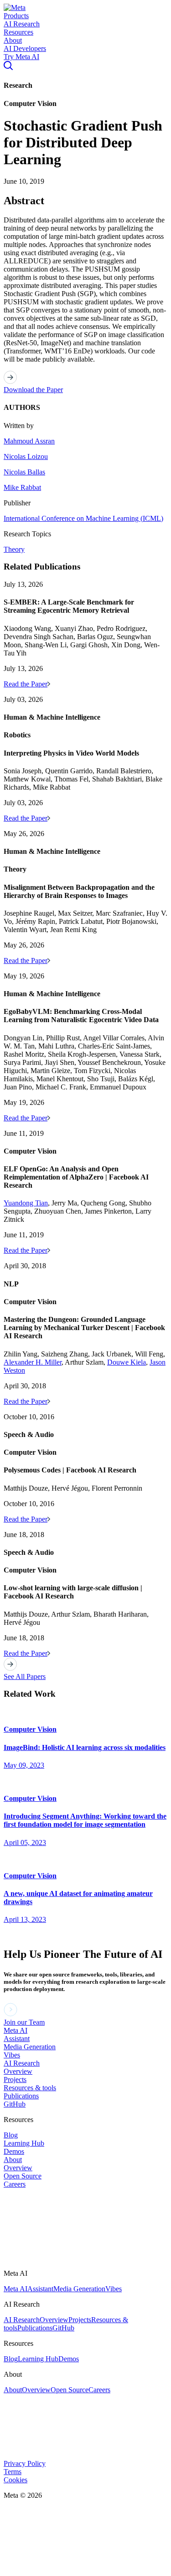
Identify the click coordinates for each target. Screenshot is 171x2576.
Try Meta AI (21, 57)
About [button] (13, 40)
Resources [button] (18, 32)
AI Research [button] (22, 24)
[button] (15, 8)
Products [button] (16, 16)
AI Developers (25, 48)
